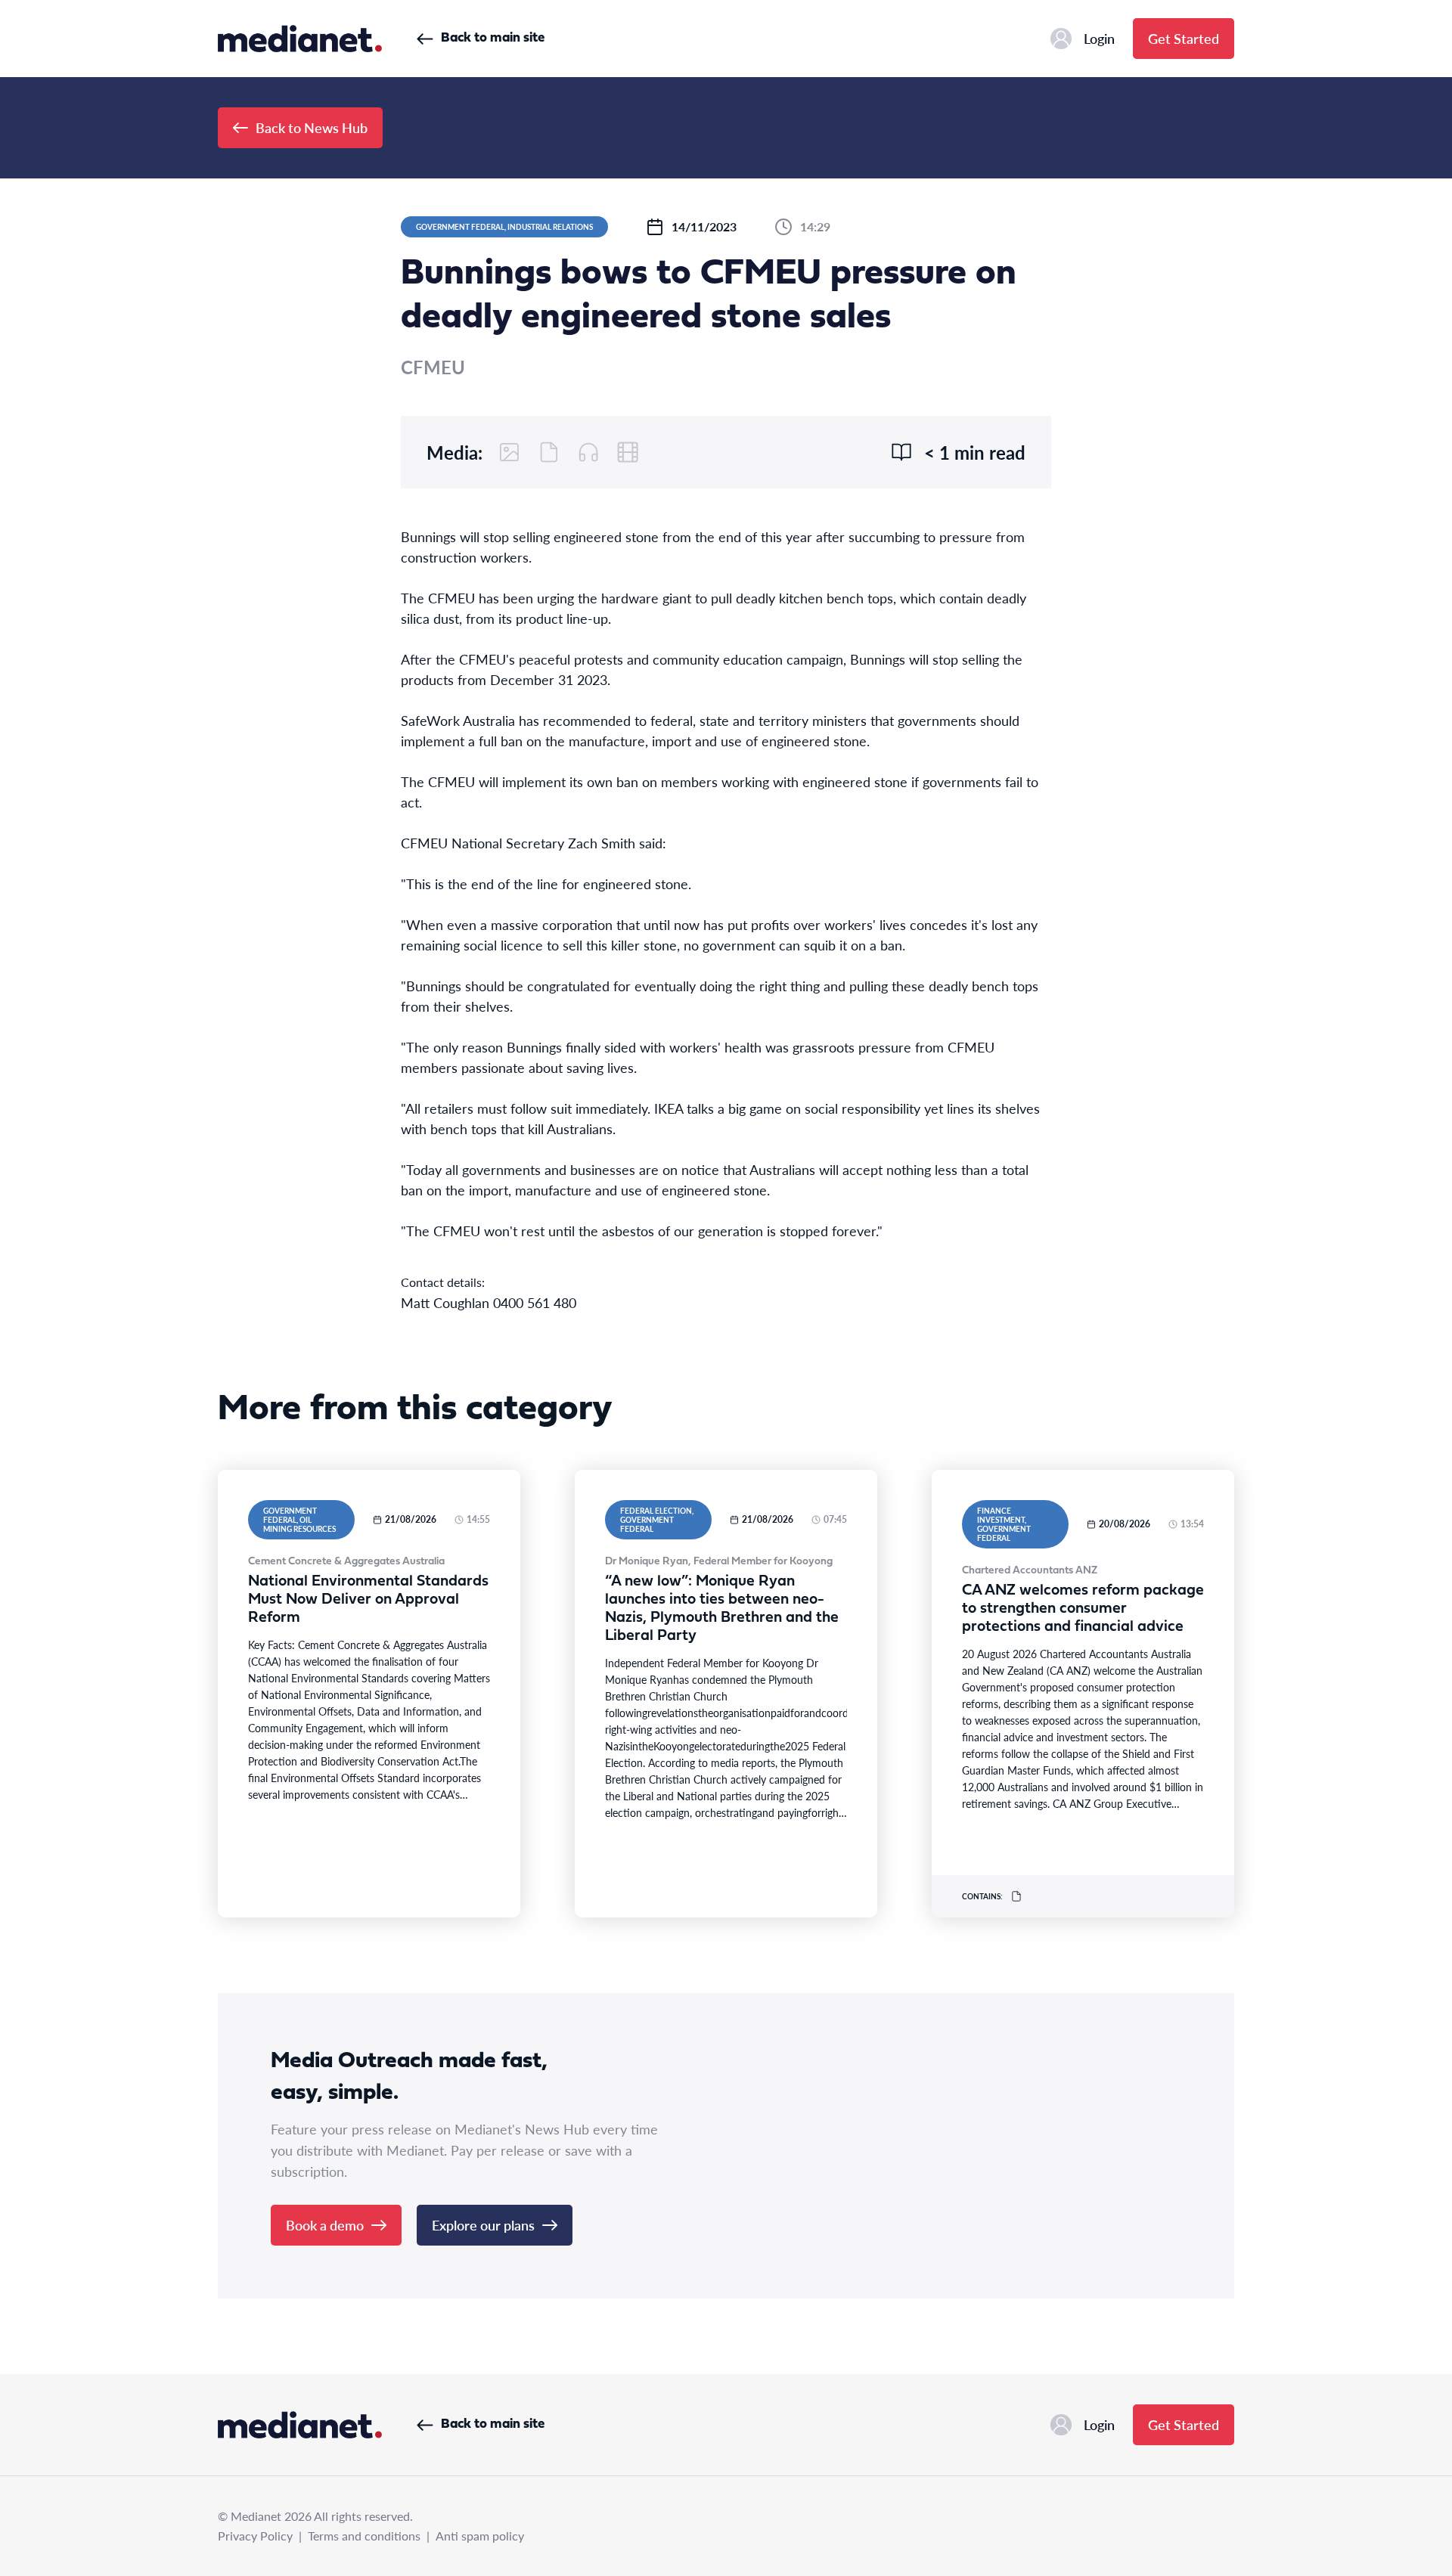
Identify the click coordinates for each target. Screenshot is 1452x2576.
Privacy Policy (255, 2536)
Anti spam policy (480, 2536)
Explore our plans (483, 2225)
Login (1099, 38)
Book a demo (325, 2225)
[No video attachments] (628, 452)
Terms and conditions (364, 2536)
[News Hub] (300, 39)
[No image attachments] (510, 452)
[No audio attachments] (588, 452)
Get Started (1184, 38)
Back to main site (493, 38)
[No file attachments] (549, 452)
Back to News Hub (312, 127)
